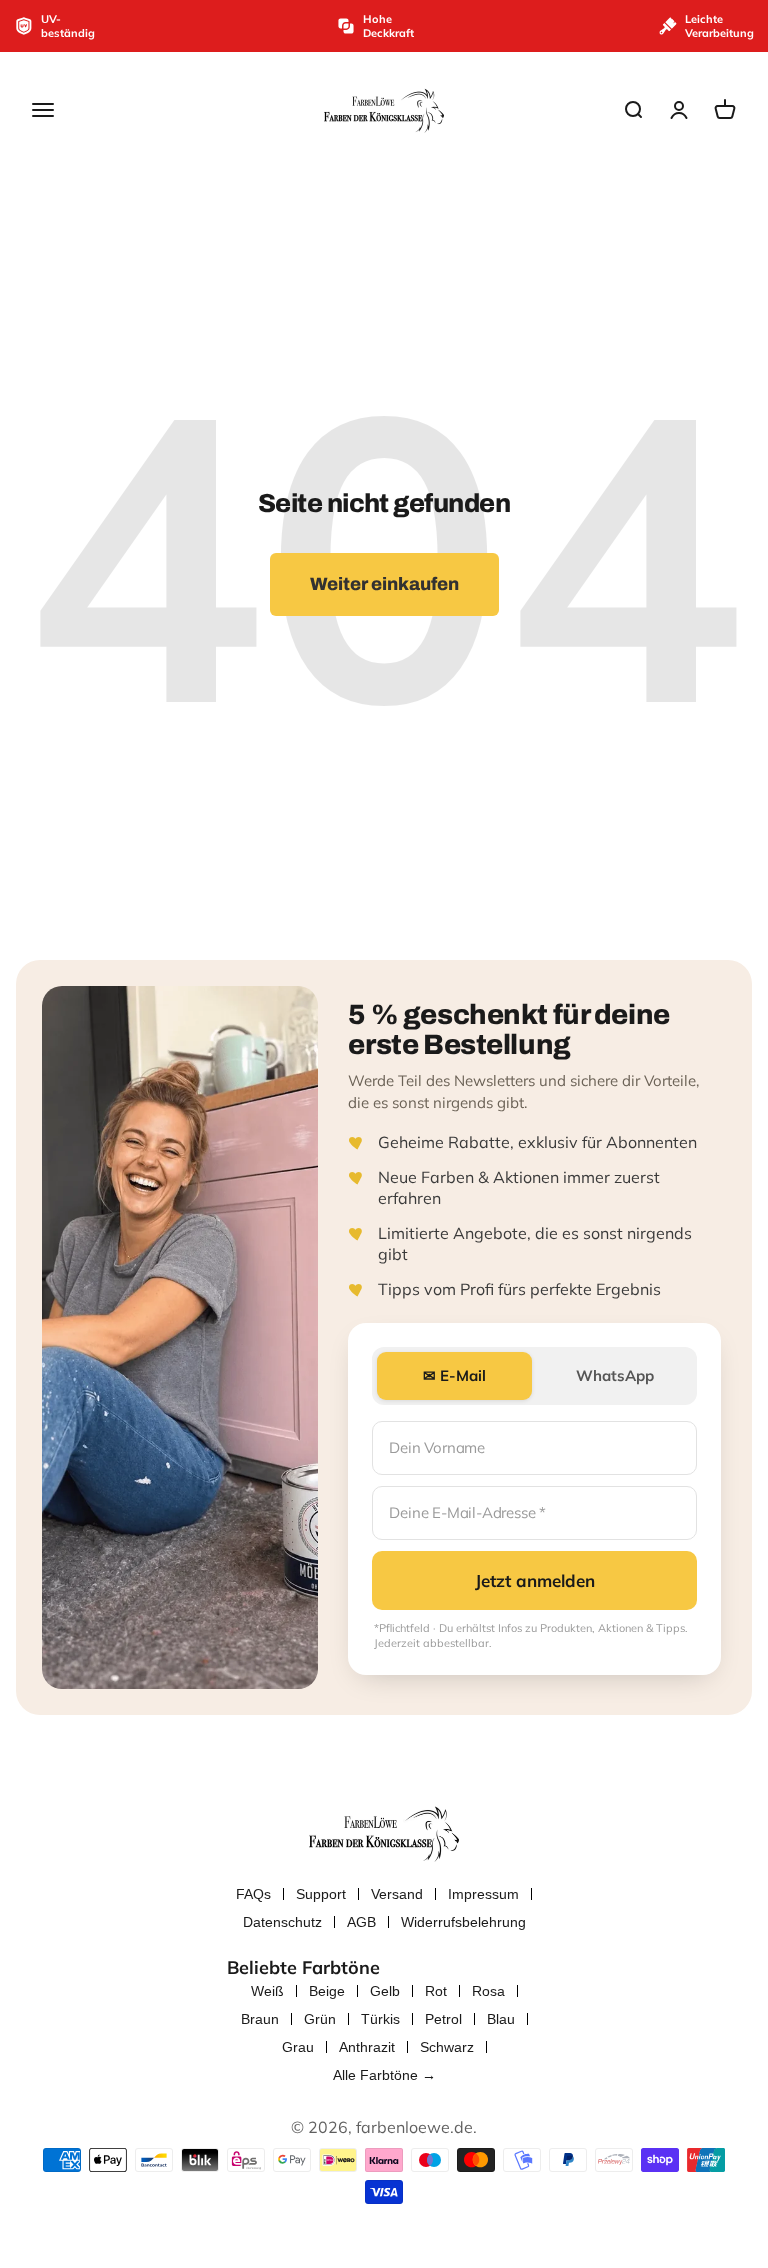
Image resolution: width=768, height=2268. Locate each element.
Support (321, 1894)
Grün (320, 2019)
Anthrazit (367, 2047)
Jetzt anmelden (535, 1580)
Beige (327, 1991)
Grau (298, 2047)
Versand (397, 1894)
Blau (501, 2019)
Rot (436, 1991)
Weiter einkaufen (384, 584)
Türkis (380, 2019)
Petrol (443, 2019)
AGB (361, 1922)
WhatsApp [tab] (615, 1375)
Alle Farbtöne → (384, 2075)
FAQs (253, 1894)
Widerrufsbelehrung (463, 1922)
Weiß (267, 1991)
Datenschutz (282, 1922)
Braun (260, 2019)
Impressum (483, 1894)
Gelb (385, 1991)
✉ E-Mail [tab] (454, 1375)
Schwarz (447, 2047)
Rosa (488, 1991)
